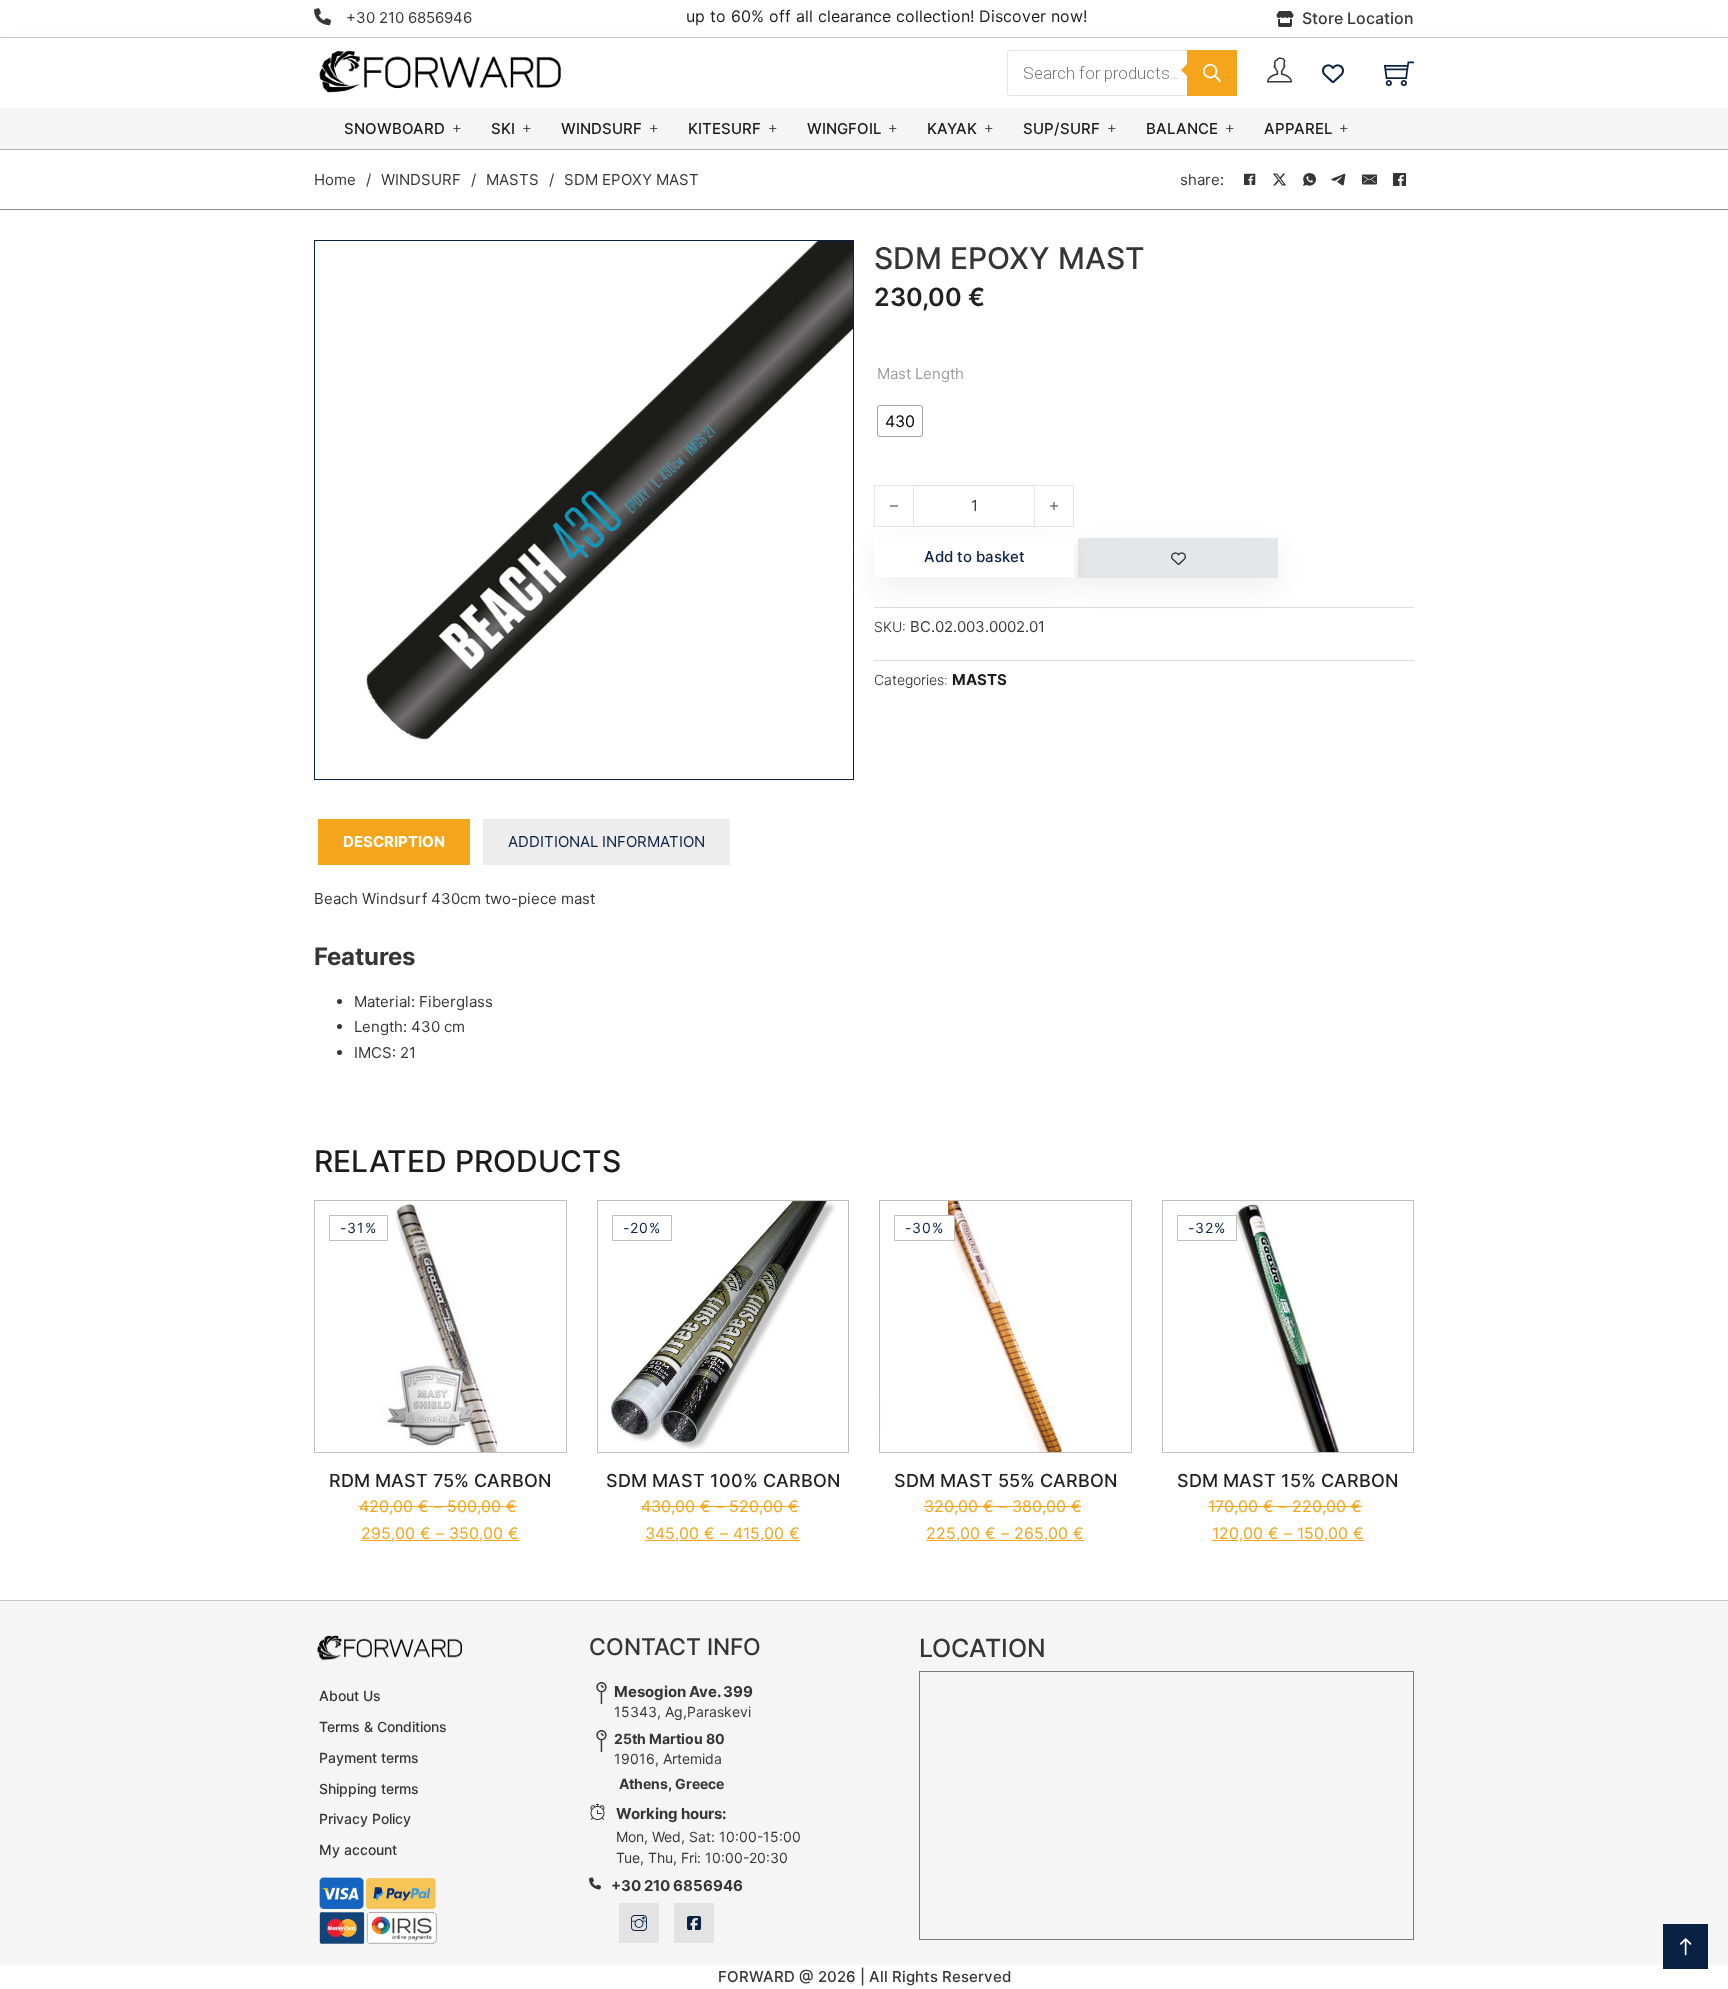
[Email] (1369, 180)
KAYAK (952, 128)
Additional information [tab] (606, 841)
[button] (827, 267)
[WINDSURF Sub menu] (654, 128)
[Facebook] (1249, 180)
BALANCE (1182, 128)
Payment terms (369, 1757)
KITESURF (724, 128)
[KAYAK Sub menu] (989, 128)
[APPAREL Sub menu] (1344, 128)
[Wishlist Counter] (1333, 73)
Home (335, 179)
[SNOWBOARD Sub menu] (457, 128)
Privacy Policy (365, 1818)
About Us (350, 1695)
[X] (1279, 180)
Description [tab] (394, 841)
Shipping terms (369, 1788)
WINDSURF (601, 128)
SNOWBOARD (394, 128)
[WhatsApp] (1309, 180)
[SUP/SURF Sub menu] (1112, 128)
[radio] (900, 421)
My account (358, 1849)
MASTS (512, 179)
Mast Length (920, 373)
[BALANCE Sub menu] (1230, 128)
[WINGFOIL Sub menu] (893, 128)
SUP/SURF (1061, 128)
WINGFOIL (844, 128)
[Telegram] (1339, 180)
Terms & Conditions (383, 1726)
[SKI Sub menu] (527, 128)
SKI (503, 128)
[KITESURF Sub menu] (773, 128)
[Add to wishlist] (1178, 558)
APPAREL (1298, 128)
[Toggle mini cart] (1399, 73)
